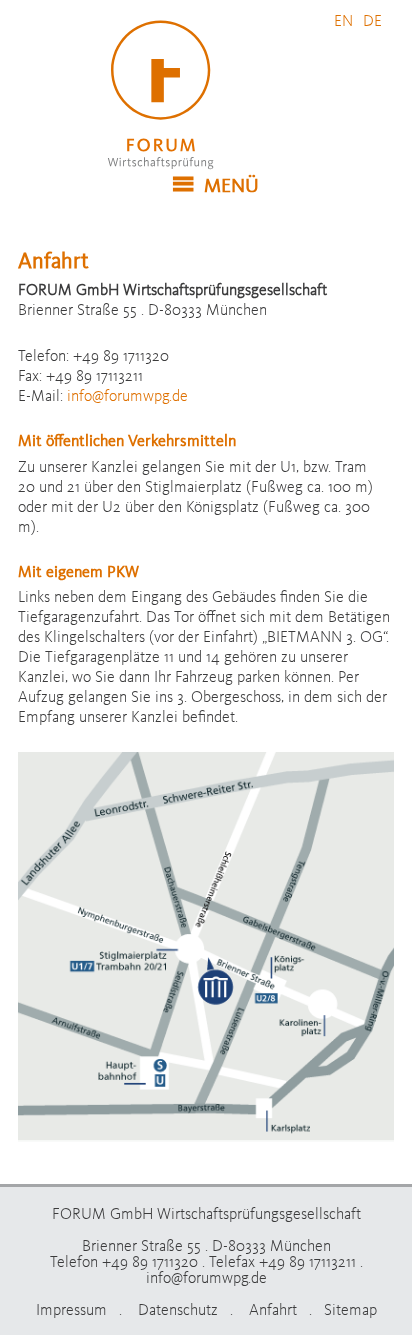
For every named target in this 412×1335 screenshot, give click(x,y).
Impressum (71, 1309)
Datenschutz (178, 1309)
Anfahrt (273, 1309)
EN (343, 20)
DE (372, 20)
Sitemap (350, 1309)
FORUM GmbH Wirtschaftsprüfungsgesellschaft (168, 95)
